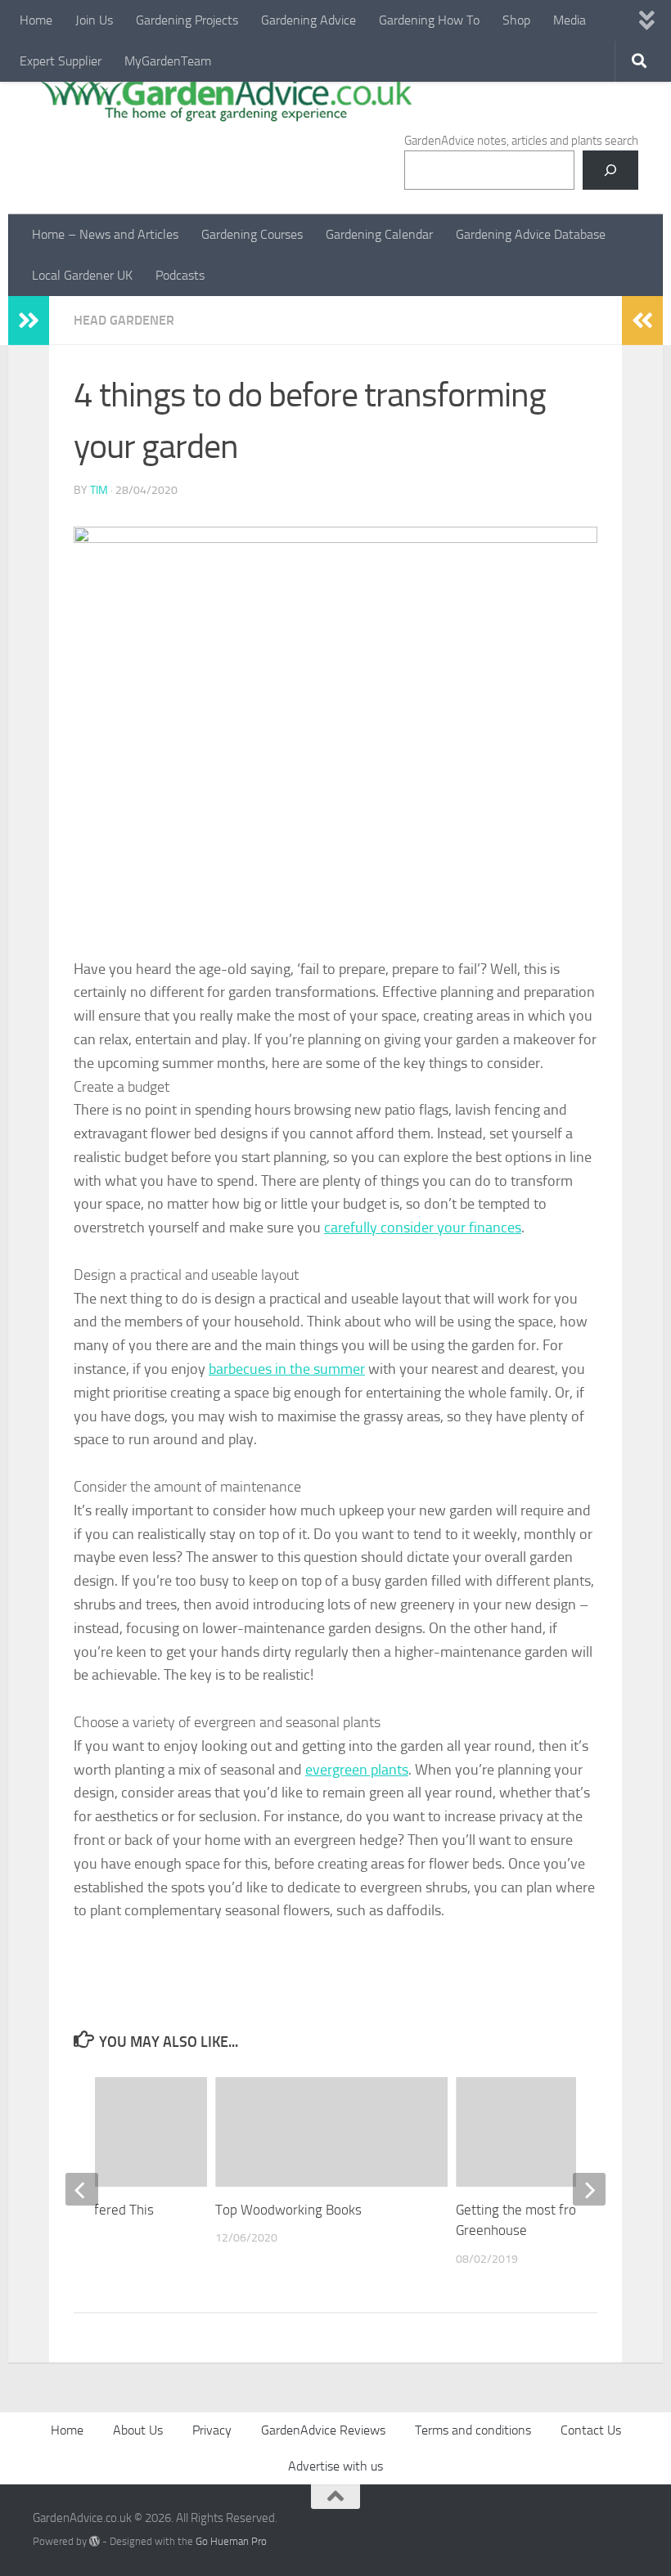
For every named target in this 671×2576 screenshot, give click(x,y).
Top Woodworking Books (288, 2210)
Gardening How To (429, 20)
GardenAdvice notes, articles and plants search (521, 141)
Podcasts (180, 275)
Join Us (94, 20)
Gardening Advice (308, 20)
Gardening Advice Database (531, 234)
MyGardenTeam (168, 61)
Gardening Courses (252, 234)
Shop (516, 20)
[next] (589, 2189)
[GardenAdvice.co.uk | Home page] (224, 98)
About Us (138, 2430)
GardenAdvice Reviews (323, 2430)
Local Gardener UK (82, 275)
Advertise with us (335, 2466)
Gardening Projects (187, 20)
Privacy (212, 2430)
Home (36, 20)
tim (99, 490)
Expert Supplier (61, 61)
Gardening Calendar (379, 234)
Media (570, 20)
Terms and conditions (473, 2430)
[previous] (82, 2189)
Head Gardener (124, 320)
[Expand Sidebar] (29, 321)
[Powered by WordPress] (95, 2541)
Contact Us (591, 2430)
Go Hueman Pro (231, 2541)
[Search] (610, 170)
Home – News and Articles (105, 234)
